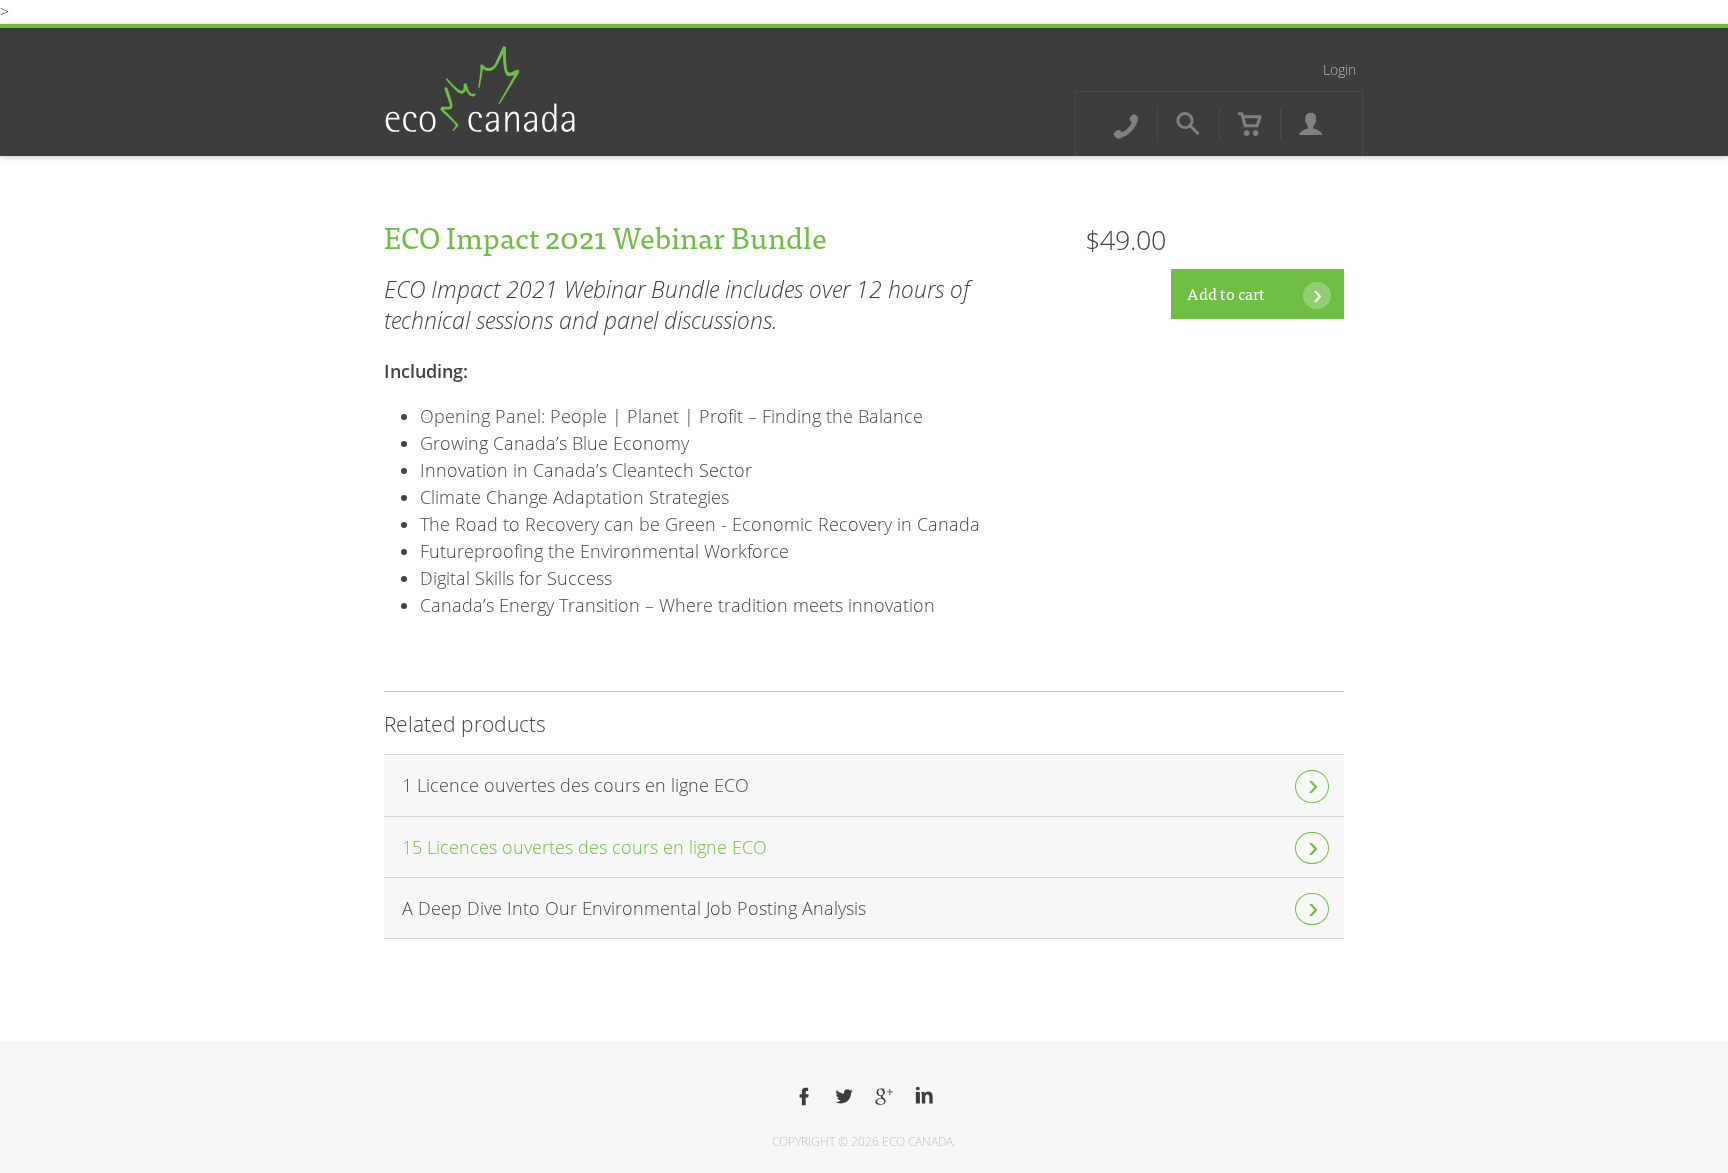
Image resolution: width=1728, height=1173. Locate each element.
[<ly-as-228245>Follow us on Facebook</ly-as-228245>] (804, 1097)
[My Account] (1311, 124)
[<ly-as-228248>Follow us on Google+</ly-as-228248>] (884, 1097)
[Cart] (1250, 124)
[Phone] (1126, 124)
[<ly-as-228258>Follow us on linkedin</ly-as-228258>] (924, 1097)
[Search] (1188, 124)
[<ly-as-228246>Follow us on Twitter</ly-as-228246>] (844, 1097)
